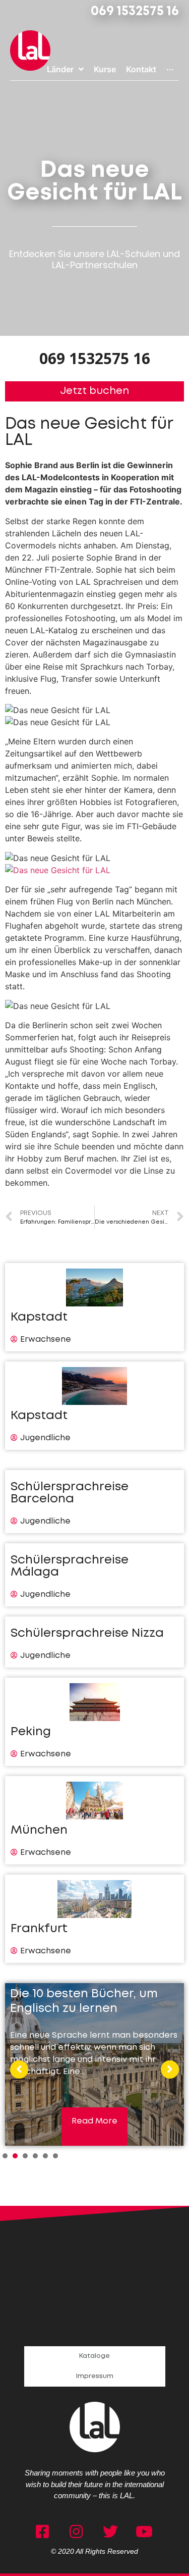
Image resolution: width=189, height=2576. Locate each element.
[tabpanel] (94, 2064)
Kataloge (94, 2356)
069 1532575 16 (135, 12)
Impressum (95, 2376)
